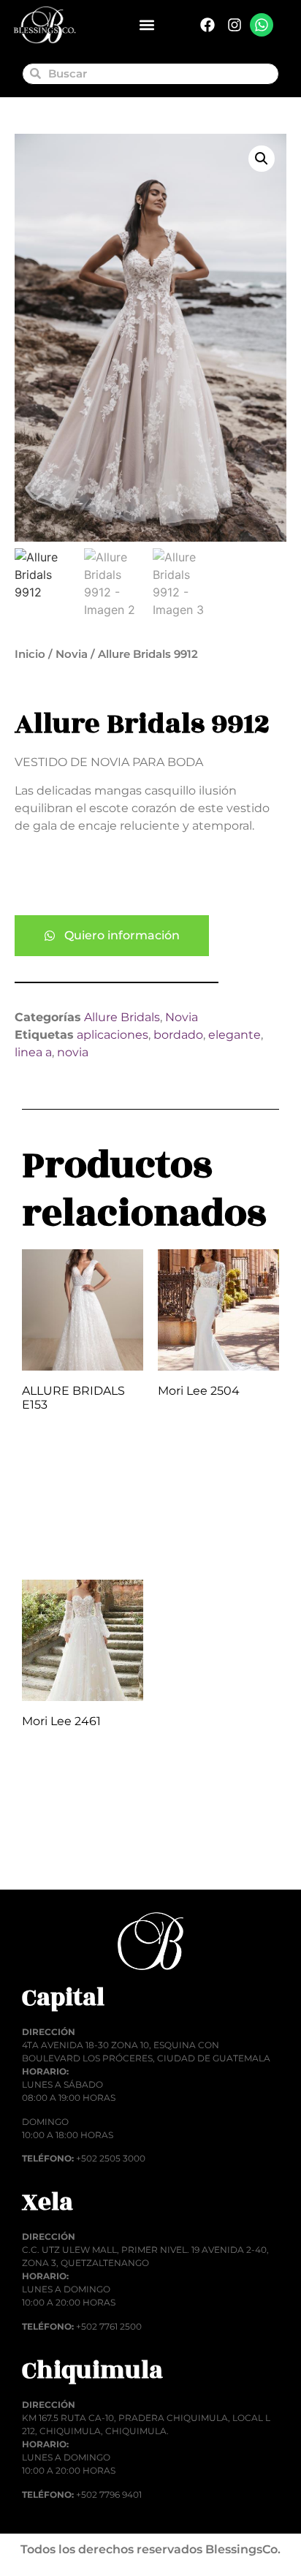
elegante (235, 1035)
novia (73, 1052)
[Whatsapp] (262, 25)
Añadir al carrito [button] (63, 1530)
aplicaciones (113, 1035)
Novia (72, 654)
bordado (178, 1035)
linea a (33, 1052)
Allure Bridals (122, 1017)
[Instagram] (235, 25)
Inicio (30, 654)
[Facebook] (207, 25)
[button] (146, 25)
